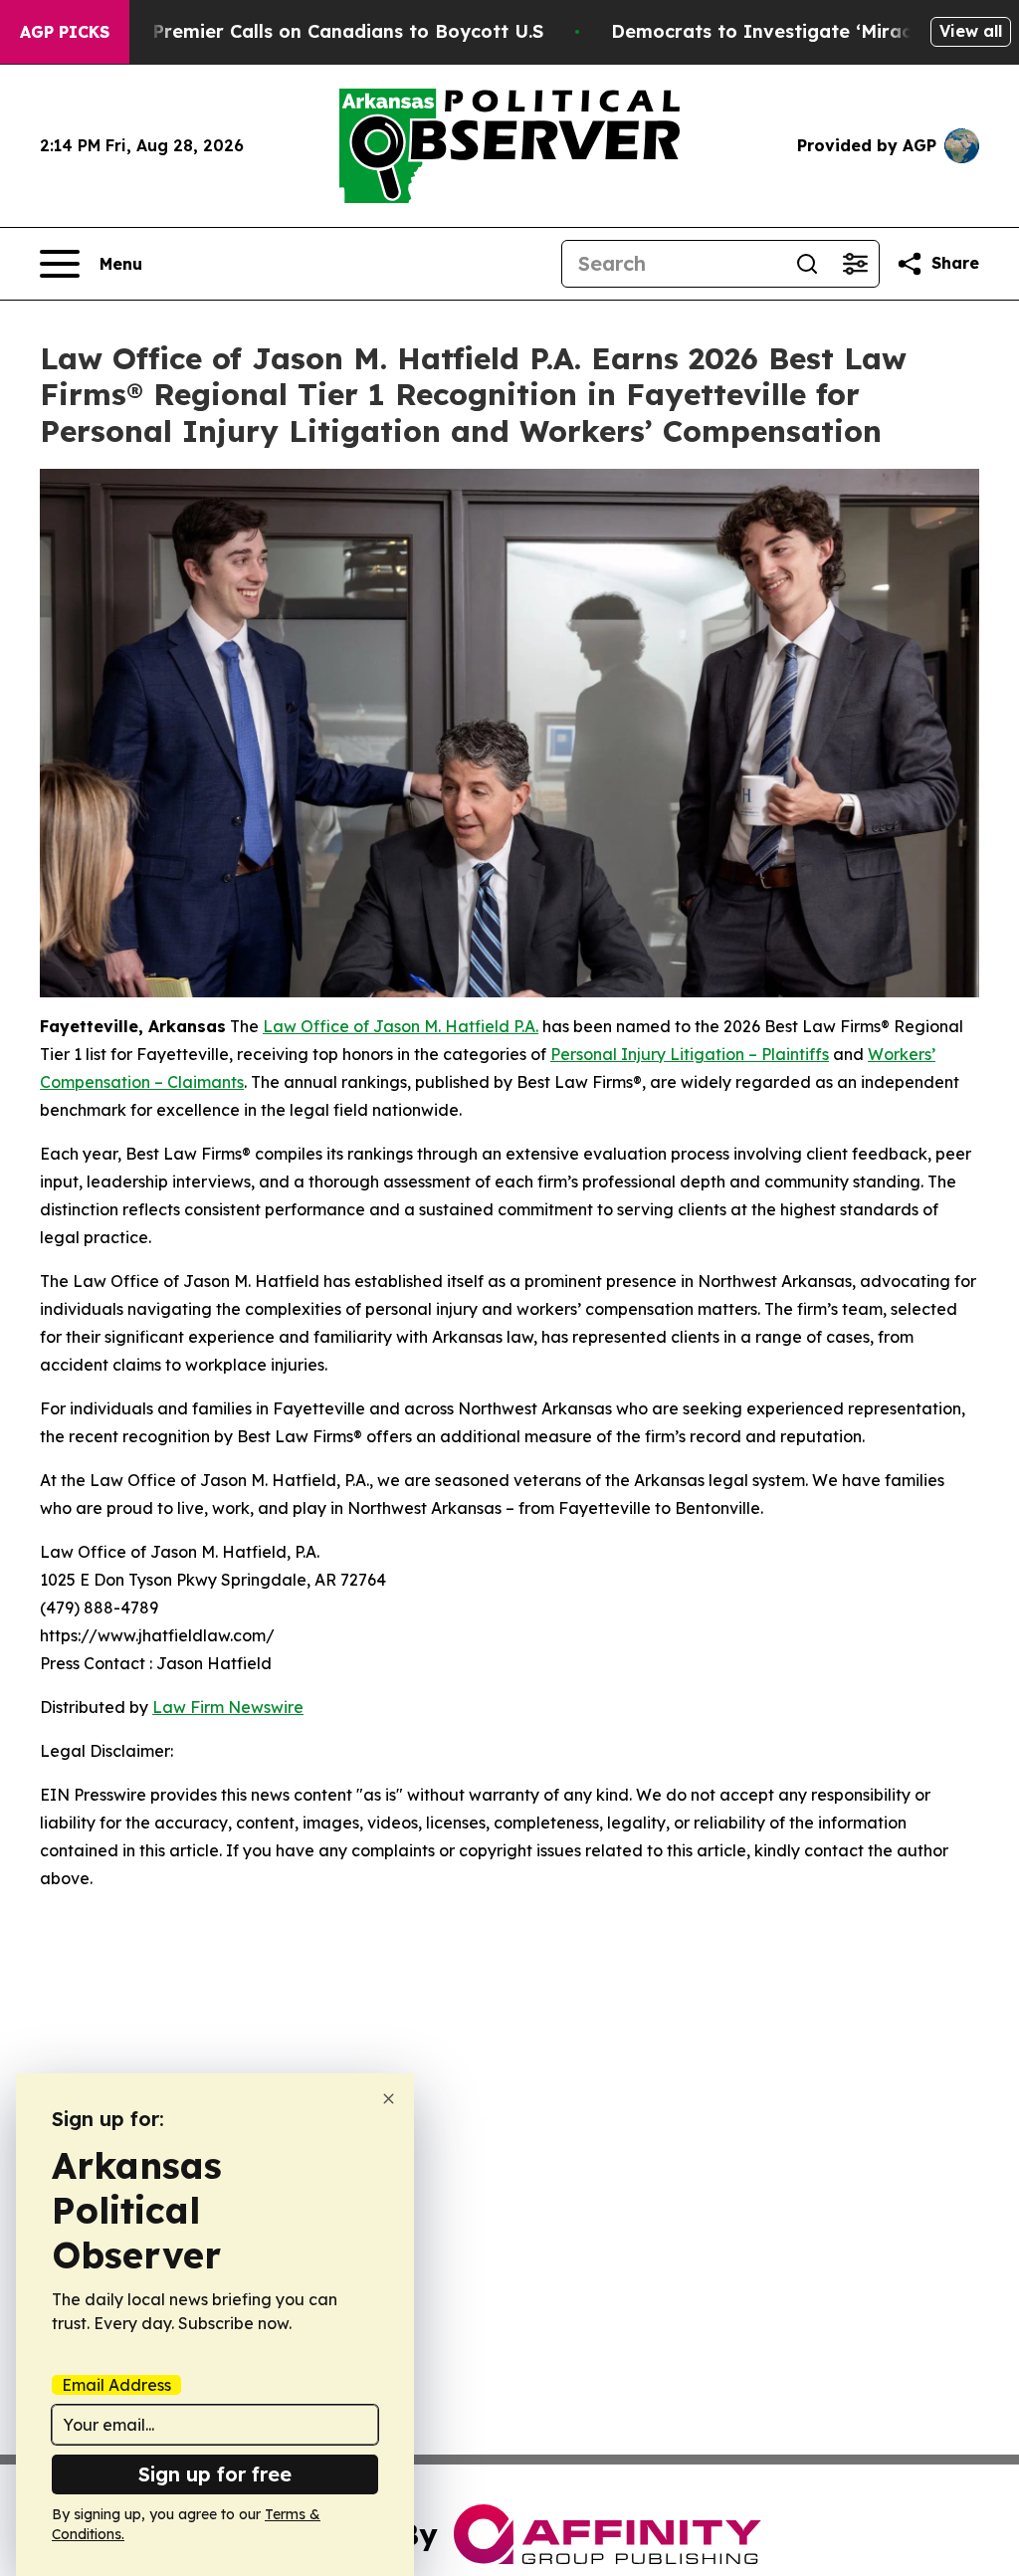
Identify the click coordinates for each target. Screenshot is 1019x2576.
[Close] (389, 2099)
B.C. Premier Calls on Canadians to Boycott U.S (328, 31)
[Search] (807, 264)
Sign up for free (215, 2474)
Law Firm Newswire (228, 1707)
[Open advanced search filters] (855, 264)
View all (971, 31)
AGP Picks (65, 32)
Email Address (116, 2385)
